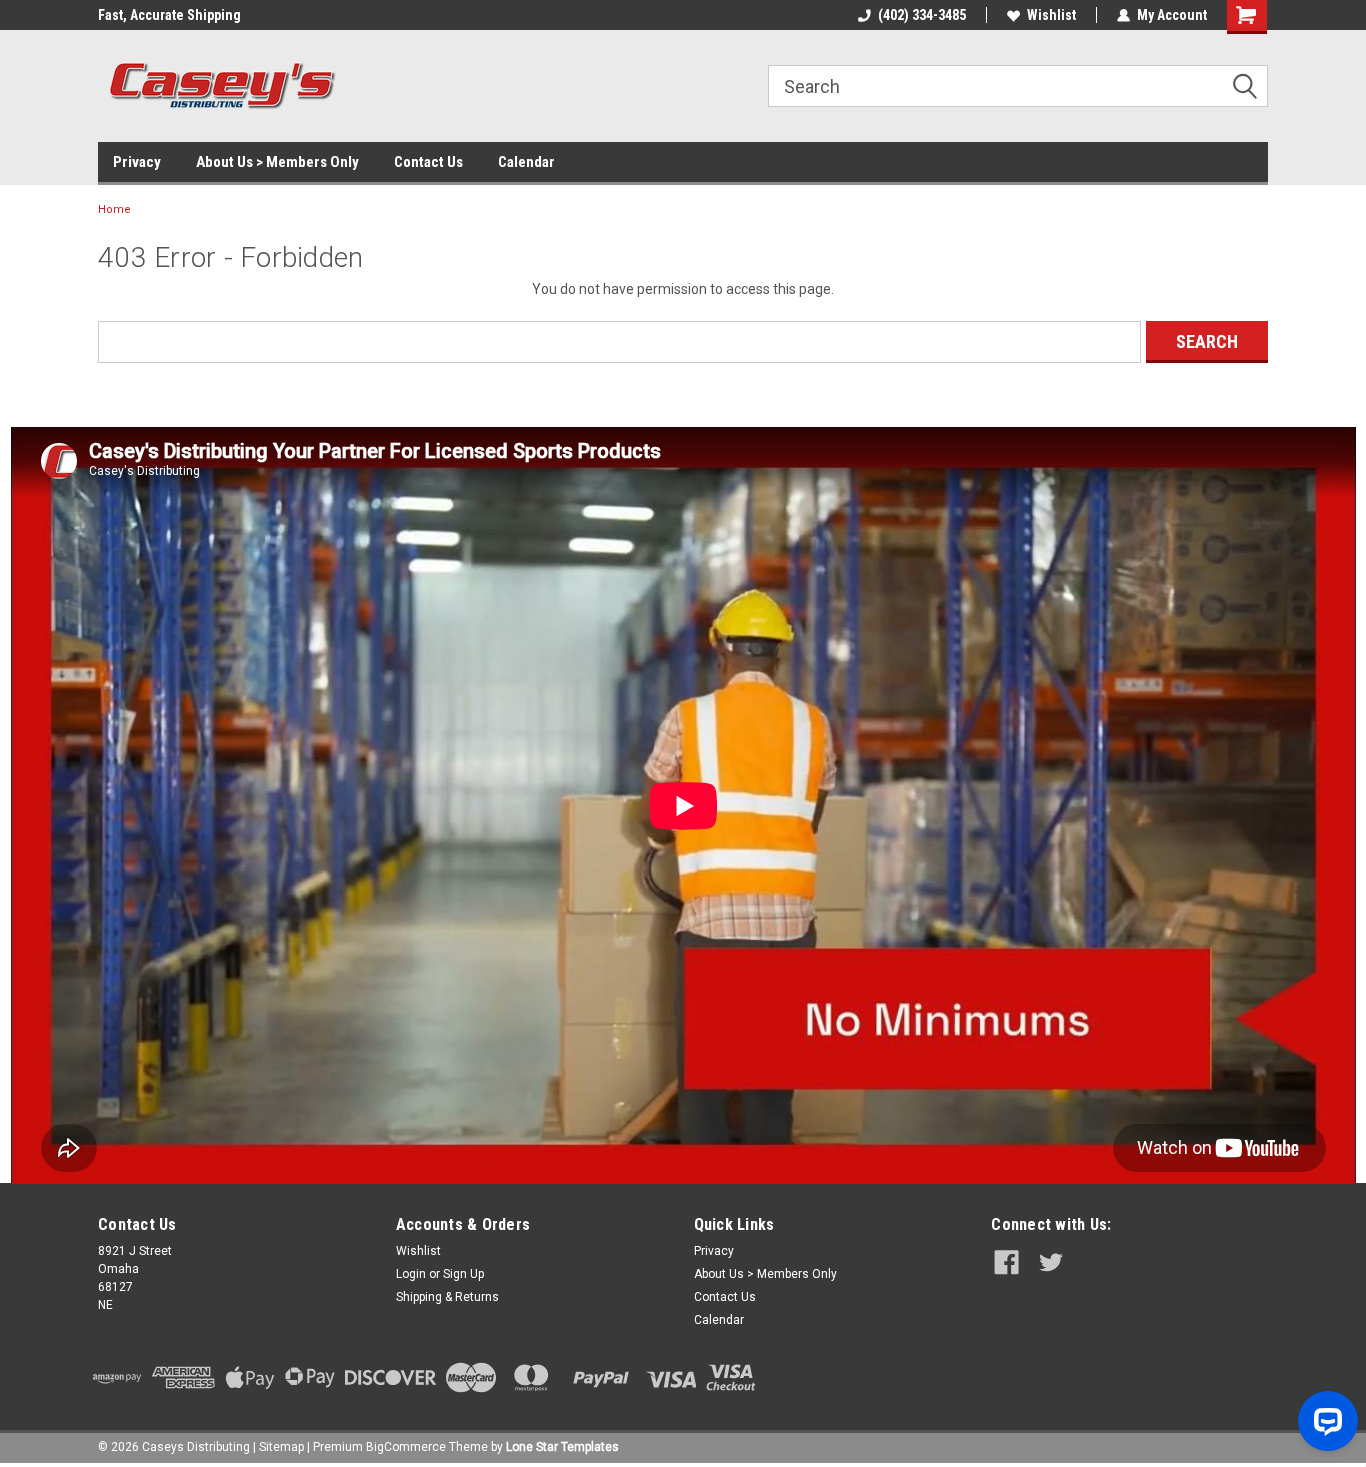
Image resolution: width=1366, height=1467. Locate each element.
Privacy (137, 162)
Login (411, 1274)
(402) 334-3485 (922, 15)
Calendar (526, 162)
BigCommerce (406, 1447)
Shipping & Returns (447, 1297)
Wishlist (1051, 15)
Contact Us (428, 162)
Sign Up (463, 1274)
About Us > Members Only (277, 162)
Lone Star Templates (562, 1447)
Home (114, 209)
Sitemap (281, 1447)
